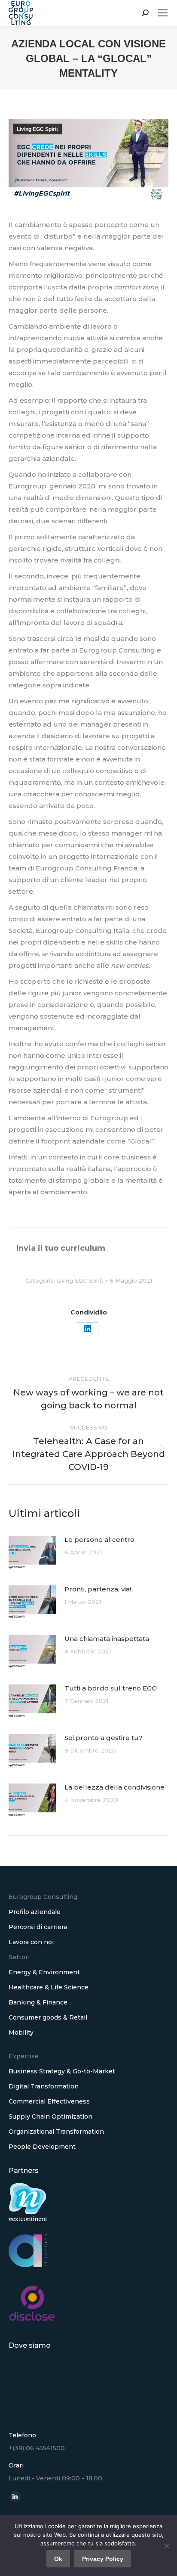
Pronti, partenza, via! (98, 1589)
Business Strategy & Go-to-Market (62, 2071)
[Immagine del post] (32, 1553)
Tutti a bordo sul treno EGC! (111, 1688)
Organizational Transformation (56, 2132)
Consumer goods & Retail (48, 2017)
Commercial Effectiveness (49, 2101)
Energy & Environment (44, 1972)
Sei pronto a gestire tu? (104, 1738)
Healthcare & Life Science (49, 1987)
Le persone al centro (99, 1540)
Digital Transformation (44, 2086)
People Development (42, 2147)
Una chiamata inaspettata (107, 1639)
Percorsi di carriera (38, 1927)
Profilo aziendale (35, 1912)
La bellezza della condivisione (114, 1787)
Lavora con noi (31, 1942)
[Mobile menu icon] (163, 13)
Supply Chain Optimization (50, 2116)
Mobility (21, 2032)
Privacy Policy (103, 2559)
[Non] (166, 2546)
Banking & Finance (38, 2002)
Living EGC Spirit (37, 129)
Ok (58, 2559)
